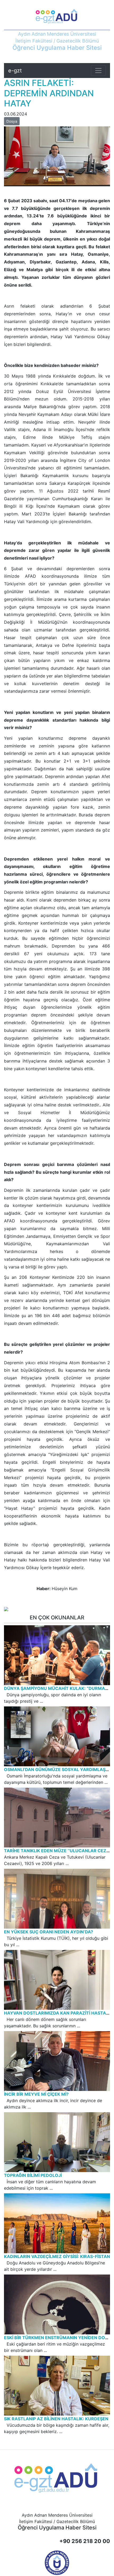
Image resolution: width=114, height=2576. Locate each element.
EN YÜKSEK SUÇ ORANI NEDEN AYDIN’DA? (49, 1932)
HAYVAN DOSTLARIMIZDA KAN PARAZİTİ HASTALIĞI (59, 2013)
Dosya (12, 121)
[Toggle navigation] (98, 71)
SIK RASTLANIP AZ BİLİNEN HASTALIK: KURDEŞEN (56, 2419)
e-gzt (15, 71)
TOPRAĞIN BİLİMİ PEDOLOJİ (33, 2175)
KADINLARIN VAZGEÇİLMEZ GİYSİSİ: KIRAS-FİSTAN (57, 2256)
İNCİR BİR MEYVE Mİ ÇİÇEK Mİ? (36, 2094)
